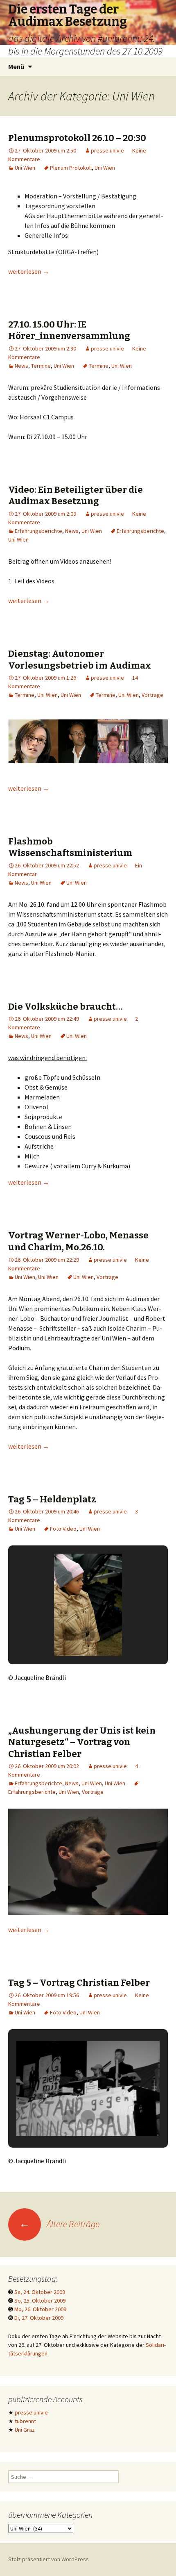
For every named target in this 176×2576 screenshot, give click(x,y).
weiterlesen (29, 271)
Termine (41, 366)
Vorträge (152, 695)
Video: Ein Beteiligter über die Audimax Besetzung (76, 496)
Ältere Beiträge (59, 2224)
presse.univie (107, 150)
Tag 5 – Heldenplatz (52, 1499)
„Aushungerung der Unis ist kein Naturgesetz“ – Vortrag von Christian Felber (82, 1742)
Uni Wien (25, 168)
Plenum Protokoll (71, 168)
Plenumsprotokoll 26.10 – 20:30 (77, 138)
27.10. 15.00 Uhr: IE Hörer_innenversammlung (69, 330)
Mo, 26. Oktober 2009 (40, 2309)
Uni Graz (25, 2430)
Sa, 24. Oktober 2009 (40, 2292)
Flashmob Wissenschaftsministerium (70, 847)
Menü (16, 66)
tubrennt (25, 2421)
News (21, 366)
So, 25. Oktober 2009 (40, 2301)
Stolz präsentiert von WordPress (49, 2559)
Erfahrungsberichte (38, 531)
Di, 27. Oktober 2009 (39, 2318)
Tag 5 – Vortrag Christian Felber (79, 1983)
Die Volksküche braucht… (65, 1007)
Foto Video (63, 1529)
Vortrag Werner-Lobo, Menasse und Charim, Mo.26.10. (78, 1241)
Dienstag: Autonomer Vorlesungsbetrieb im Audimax (80, 660)
